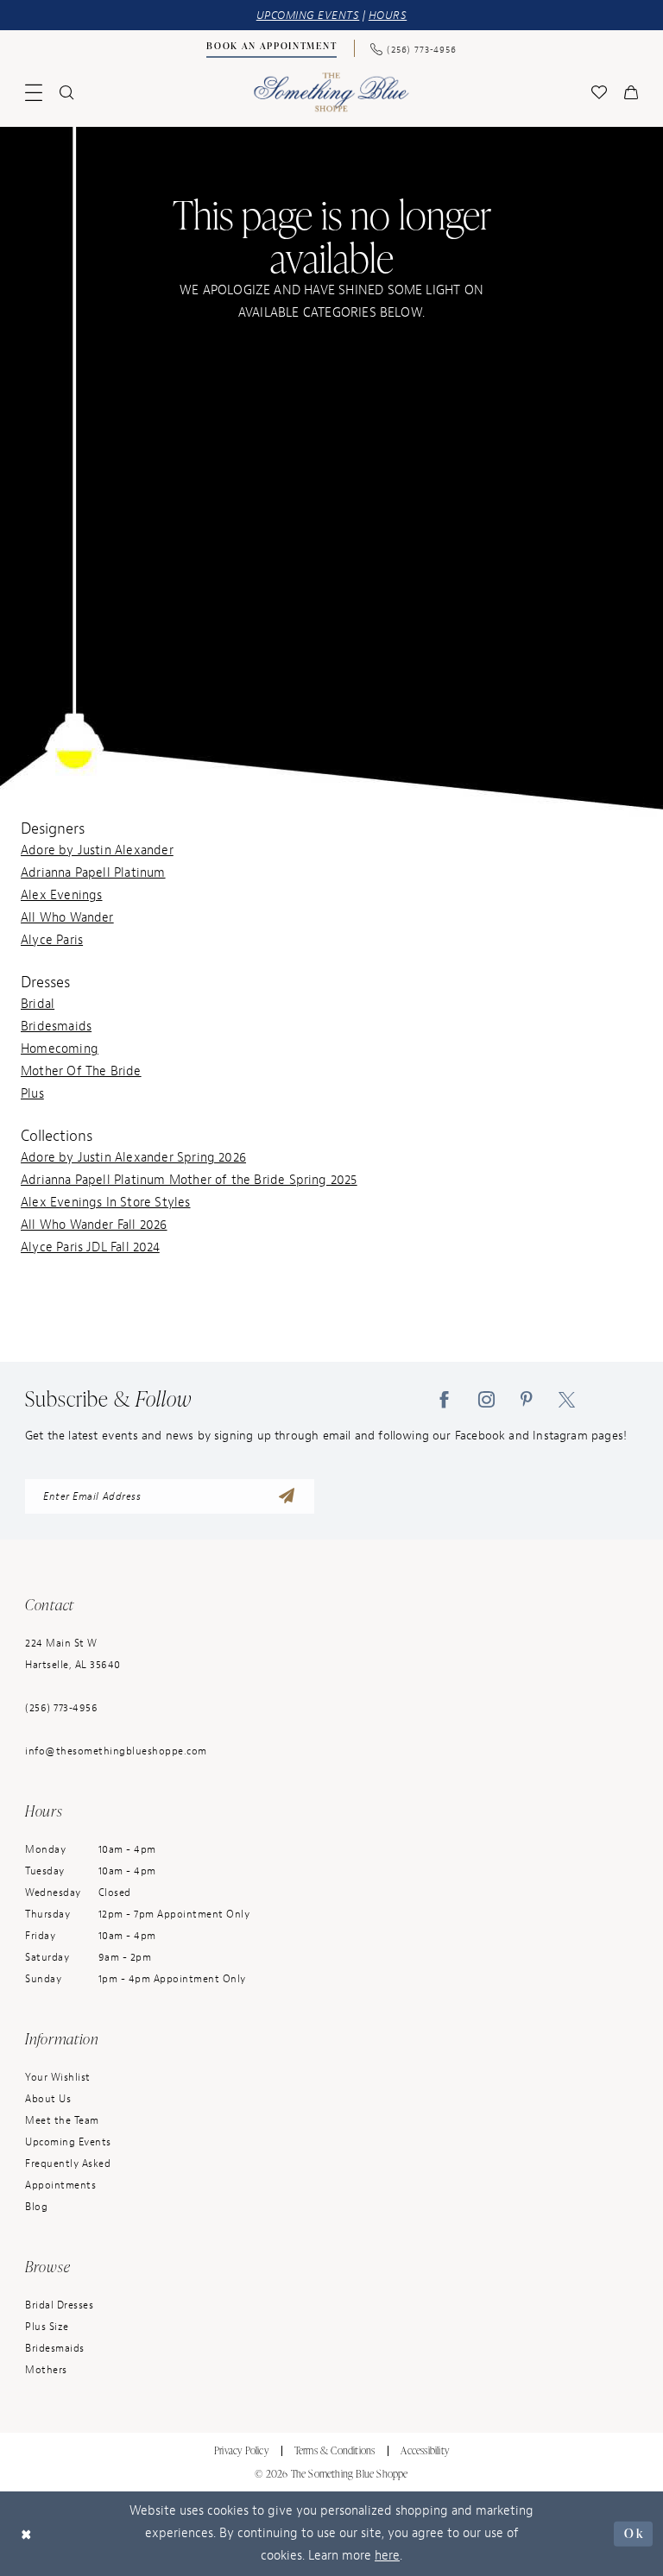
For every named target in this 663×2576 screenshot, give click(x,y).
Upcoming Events (68, 2142)
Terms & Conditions (335, 2450)
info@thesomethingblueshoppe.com (116, 1751)
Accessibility (425, 2450)
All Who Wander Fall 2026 (94, 1225)
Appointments (60, 2185)
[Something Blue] (332, 92)
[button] (34, 92)
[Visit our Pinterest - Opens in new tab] (527, 1399)
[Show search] (66, 92)
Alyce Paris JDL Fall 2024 (90, 1247)
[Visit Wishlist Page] (599, 92)
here (387, 2556)
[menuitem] (272, 48)
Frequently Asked (68, 2163)
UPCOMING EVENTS (308, 15)
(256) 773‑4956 (61, 1708)
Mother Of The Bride (81, 1071)
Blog (36, 2207)
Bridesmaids (56, 1027)
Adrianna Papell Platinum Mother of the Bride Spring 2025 (189, 1180)
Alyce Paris (52, 940)
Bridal (38, 1004)
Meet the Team (62, 2120)
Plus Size (47, 2327)
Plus (32, 1094)
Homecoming (60, 1049)
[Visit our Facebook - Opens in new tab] (444, 1399)
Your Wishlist (58, 2077)
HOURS (388, 15)
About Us (48, 2099)
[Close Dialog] (27, 2534)
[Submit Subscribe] (287, 1496)
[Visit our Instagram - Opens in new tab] (486, 1399)
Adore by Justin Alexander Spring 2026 (133, 1158)
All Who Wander (67, 918)
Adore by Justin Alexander (97, 850)
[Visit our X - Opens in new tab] (567, 1399)
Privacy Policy (241, 2450)
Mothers (46, 2370)
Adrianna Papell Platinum (93, 873)
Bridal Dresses (59, 2305)
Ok (634, 2533)
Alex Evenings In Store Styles (106, 1203)
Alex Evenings (61, 895)
